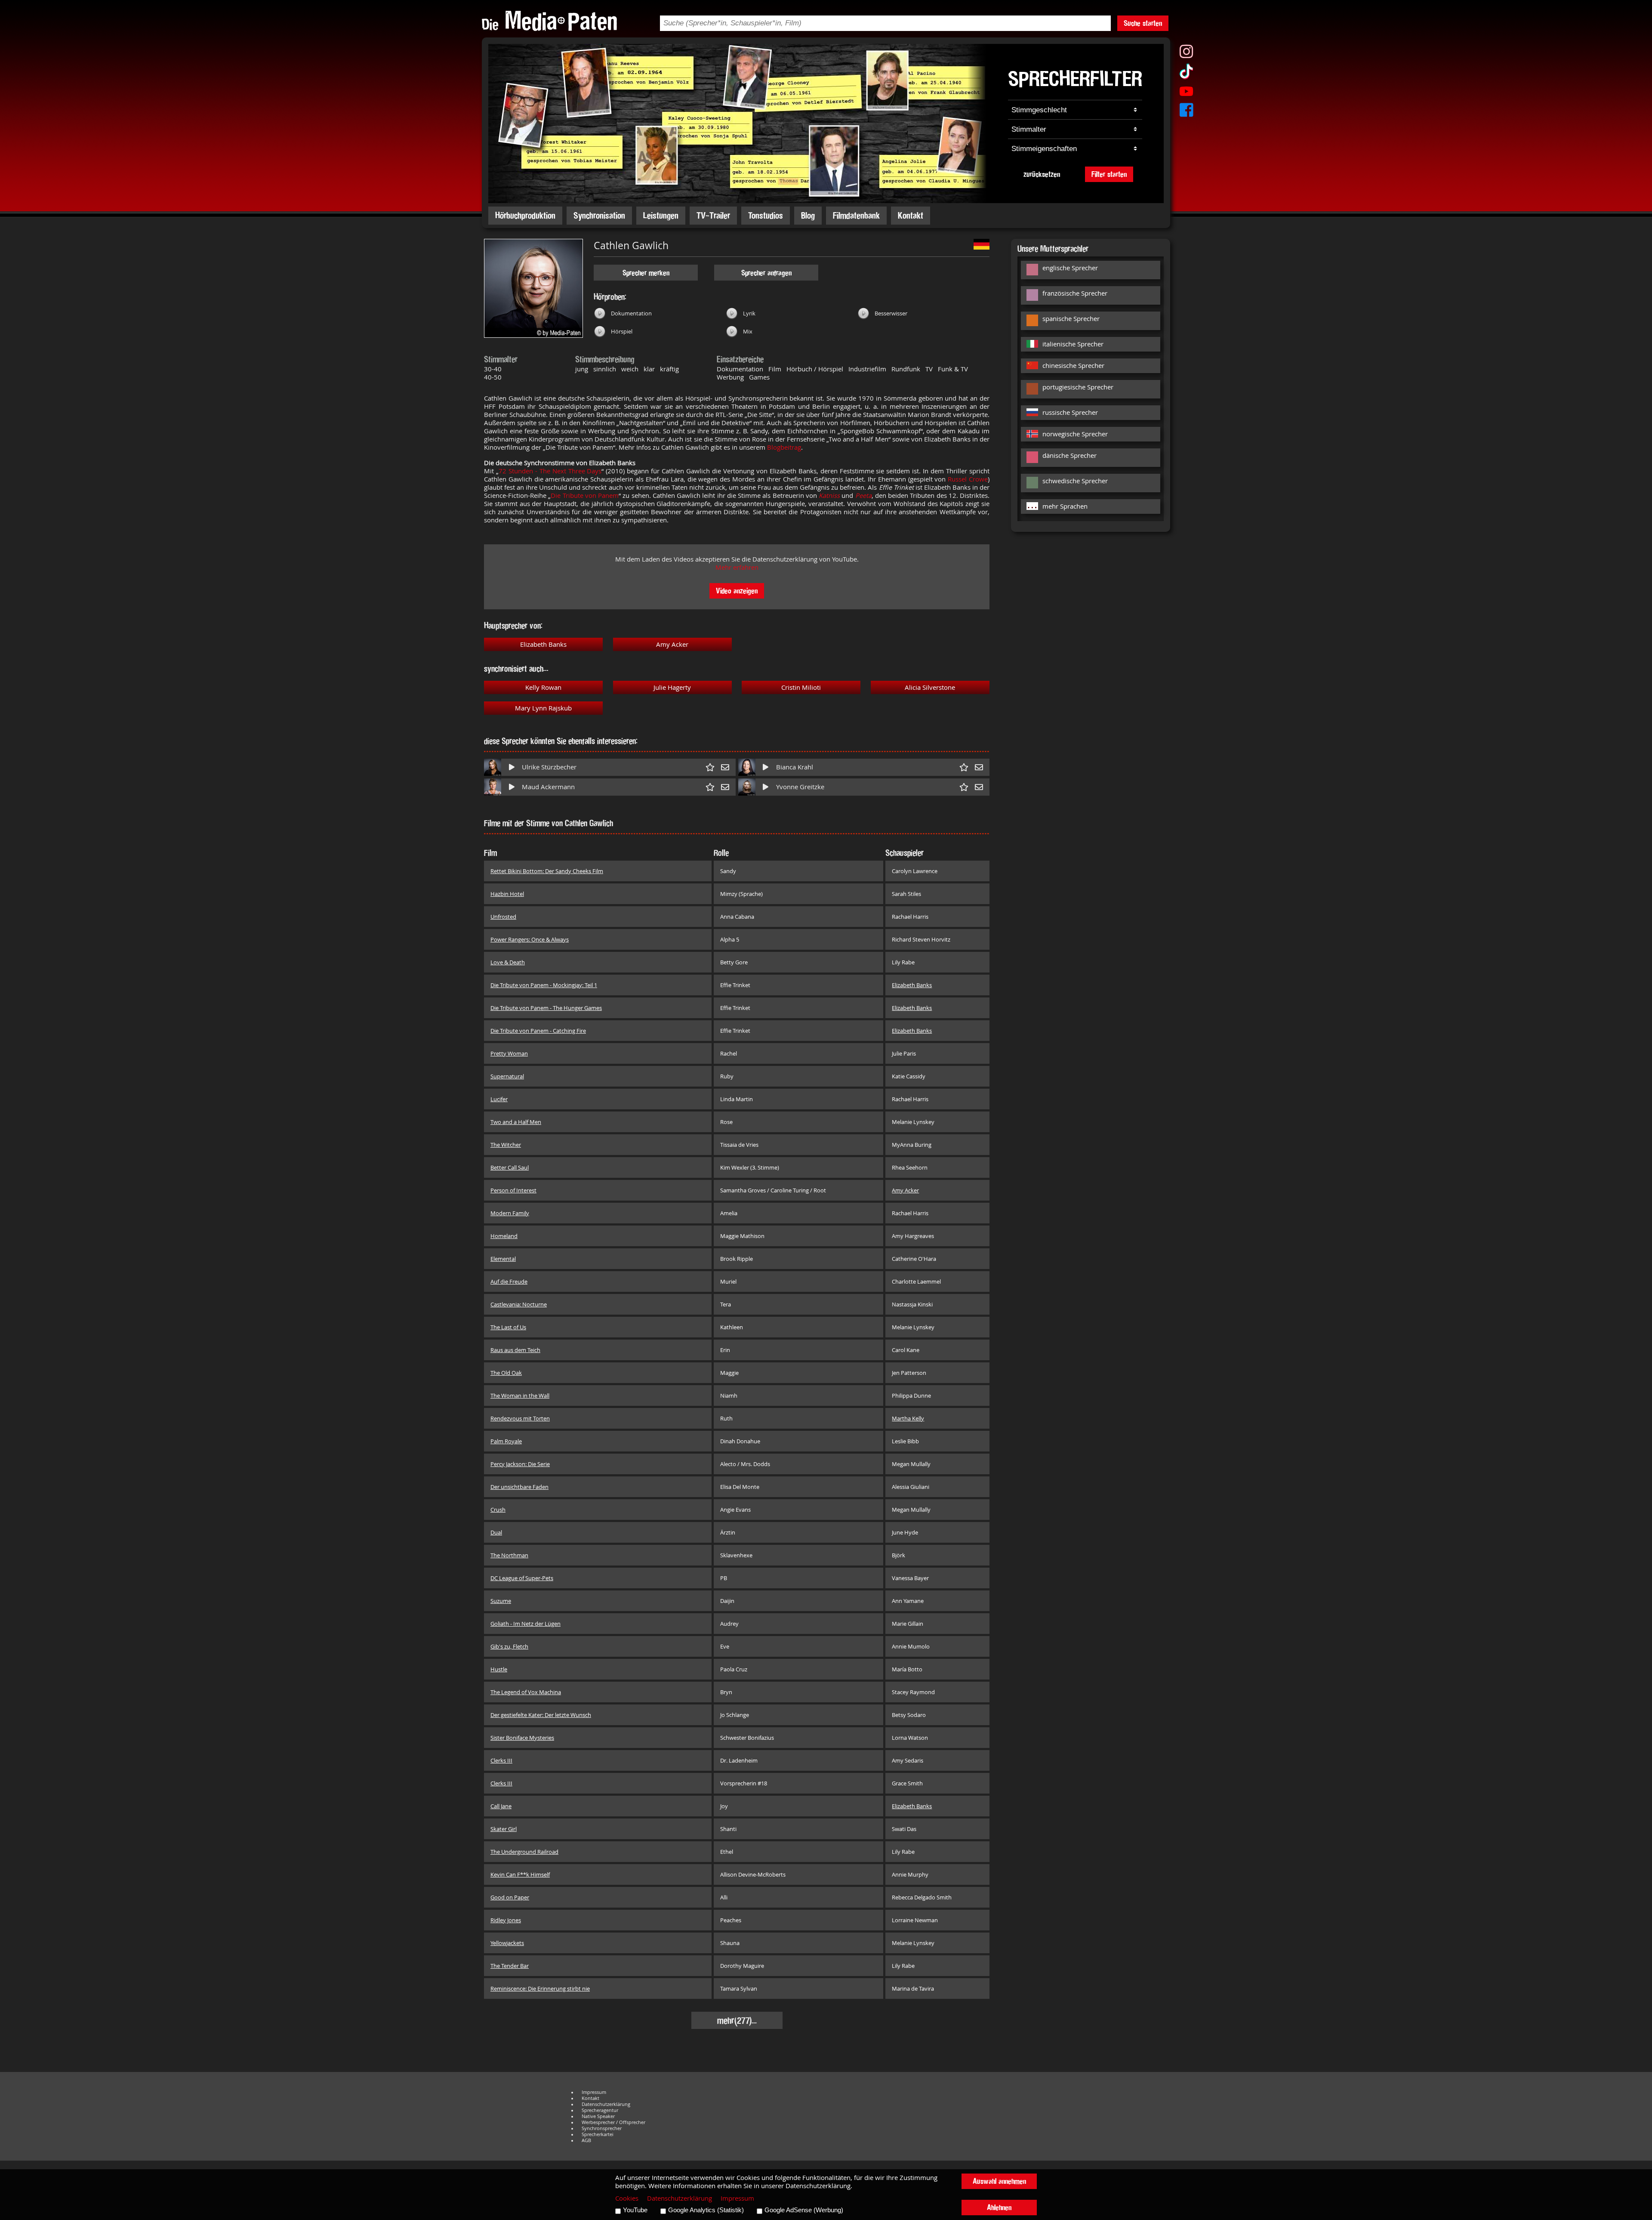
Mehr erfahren (737, 567)
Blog (808, 215)
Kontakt (911, 215)
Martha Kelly (908, 1418)
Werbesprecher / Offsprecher (613, 2122)
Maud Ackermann (548, 787)
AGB (586, 2140)
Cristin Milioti (801, 687)
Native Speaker (598, 2116)
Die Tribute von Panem (585, 496)
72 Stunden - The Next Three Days (550, 471)
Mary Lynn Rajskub (543, 708)
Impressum (594, 2092)
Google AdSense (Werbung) (804, 2210)
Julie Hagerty (672, 687)
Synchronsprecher (602, 2128)
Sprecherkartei (598, 2134)
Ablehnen (999, 2207)
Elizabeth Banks (543, 644)
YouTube (635, 2210)
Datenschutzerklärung (606, 2104)
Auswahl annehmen (999, 2181)
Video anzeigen (737, 591)
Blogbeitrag (784, 447)
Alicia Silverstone (930, 687)
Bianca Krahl (795, 767)
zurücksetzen (1042, 174)
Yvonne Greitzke (800, 787)
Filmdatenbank (856, 215)
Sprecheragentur (600, 2110)
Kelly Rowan (543, 687)
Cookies (627, 2198)
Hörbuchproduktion (525, 215)
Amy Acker (672, 644)
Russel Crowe (968, 479)
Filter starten (1109, 174)
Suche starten (1143, 23)
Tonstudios (766, 215)
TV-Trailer (713, 215)
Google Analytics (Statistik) (706, 2210)
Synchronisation (599, 215)
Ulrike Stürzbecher (549, 767)
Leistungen (661, 215)
